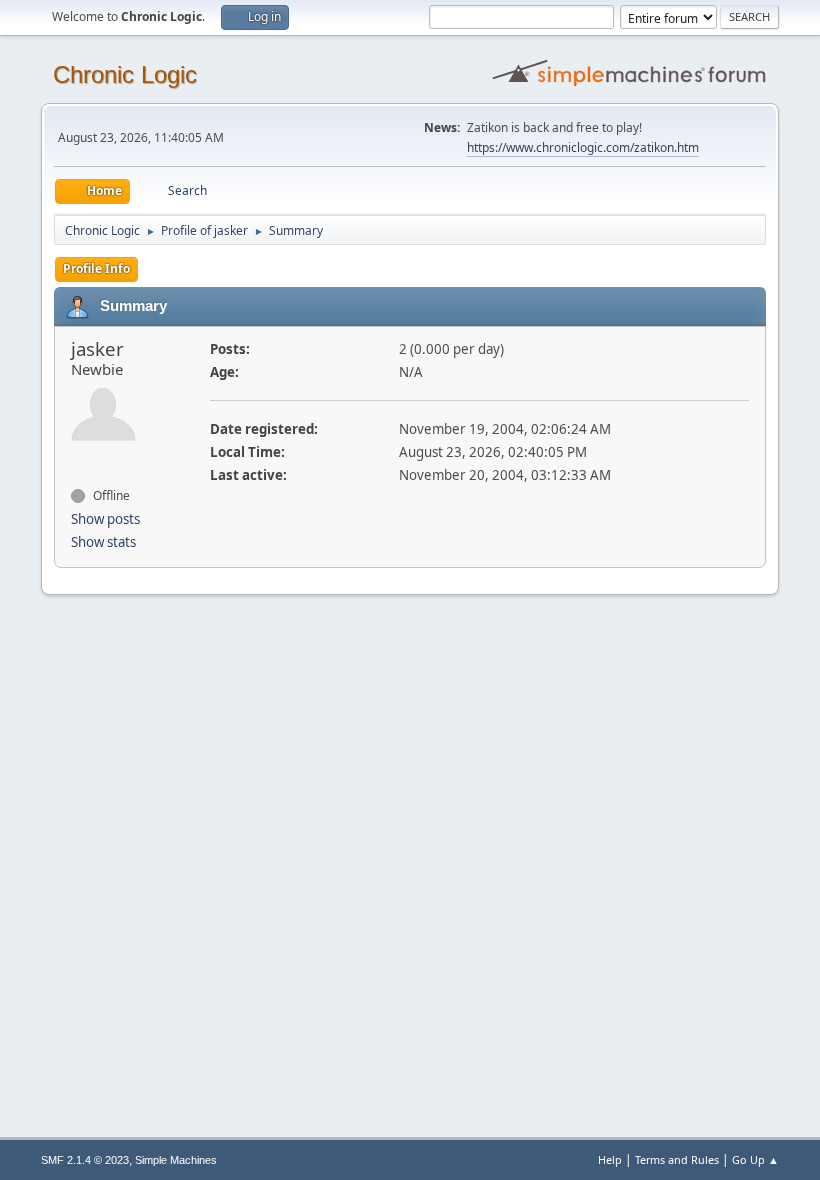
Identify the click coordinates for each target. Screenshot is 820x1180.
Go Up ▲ (755, 1159)
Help (610, 1159)
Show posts (105, 519)
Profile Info (96, 268)
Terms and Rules (677, 1159)
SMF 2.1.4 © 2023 (85, 1160)
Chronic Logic (125, 74)
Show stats (103, 542)
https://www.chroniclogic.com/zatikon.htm (583, 147)
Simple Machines (176, 1160)
